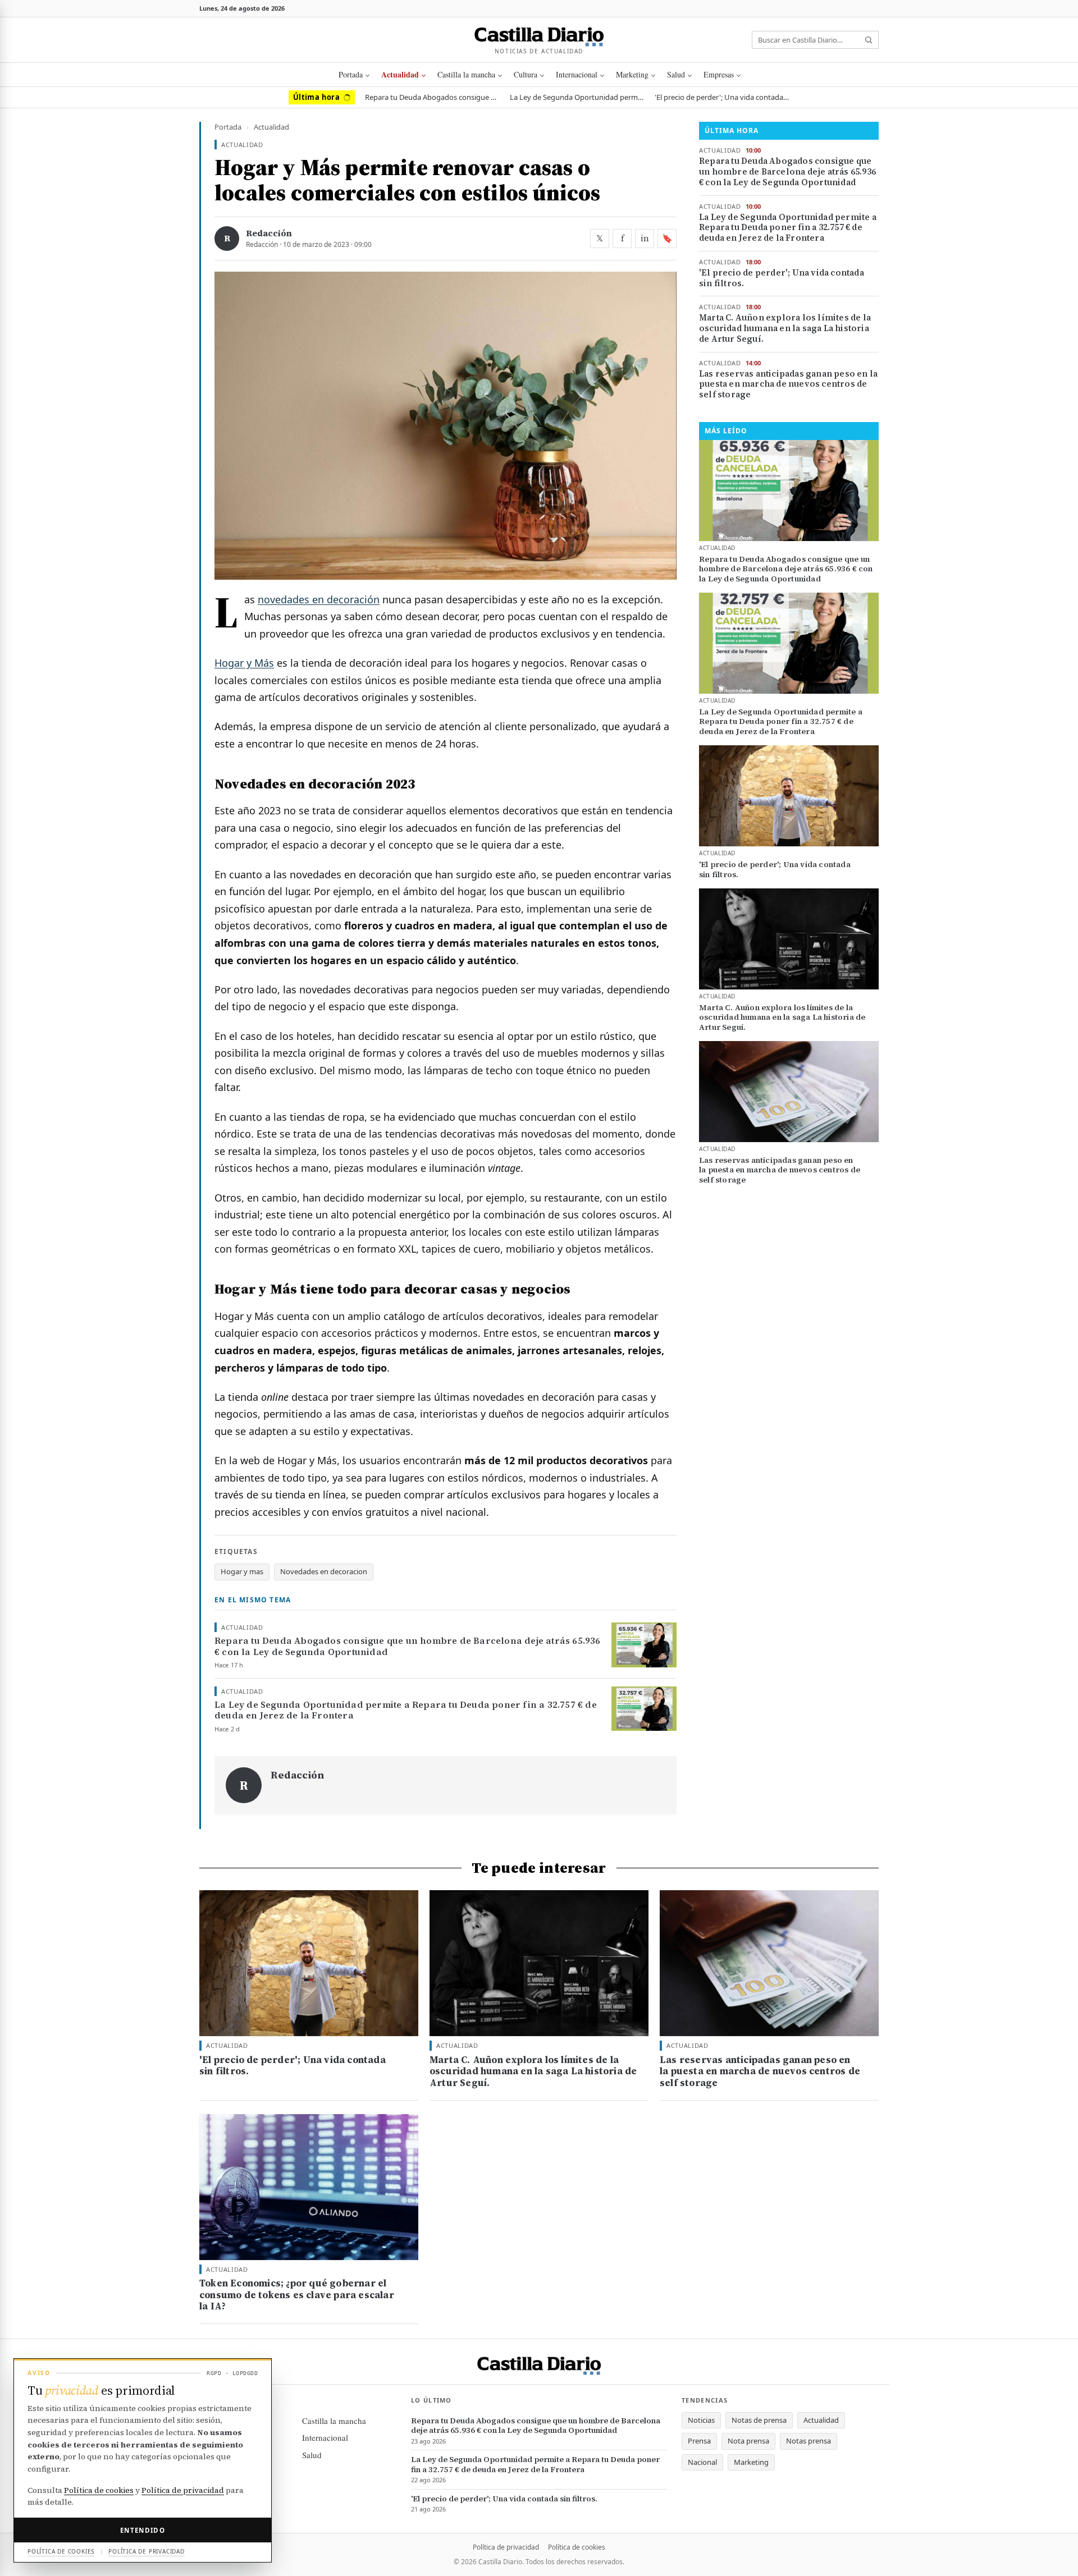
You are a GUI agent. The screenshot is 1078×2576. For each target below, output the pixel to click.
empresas (719, 74)
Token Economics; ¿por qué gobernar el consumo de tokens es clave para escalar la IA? (297, 2295)
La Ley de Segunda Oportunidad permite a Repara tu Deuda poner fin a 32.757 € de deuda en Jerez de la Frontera (577, 97)
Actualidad (400, 74)
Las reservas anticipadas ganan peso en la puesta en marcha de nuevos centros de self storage (788, 384)
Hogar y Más (244, 663)
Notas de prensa (759, 2420)
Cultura (526, 74)
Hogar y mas (242, 1571)
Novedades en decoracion (324, 1571)
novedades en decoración (319, 599)
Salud (676, 74)
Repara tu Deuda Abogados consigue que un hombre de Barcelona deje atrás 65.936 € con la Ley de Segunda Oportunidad (432, 97)
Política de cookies (577, 2547)
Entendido (143, 2530)
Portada (351, 74)
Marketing (632, 74)
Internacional (577, 74)
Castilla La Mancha (466, 74)
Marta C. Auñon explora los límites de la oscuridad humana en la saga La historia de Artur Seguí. (785, 328)
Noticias (701, 2420)
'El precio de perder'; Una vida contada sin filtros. (722, 97)
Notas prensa (808, 2441)
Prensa (699, 2441)
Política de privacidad (506, 2547)
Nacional (702, 2462)
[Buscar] (869, 40)
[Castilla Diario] (539, 35)
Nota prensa (748, 2441)
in (645, 238)
